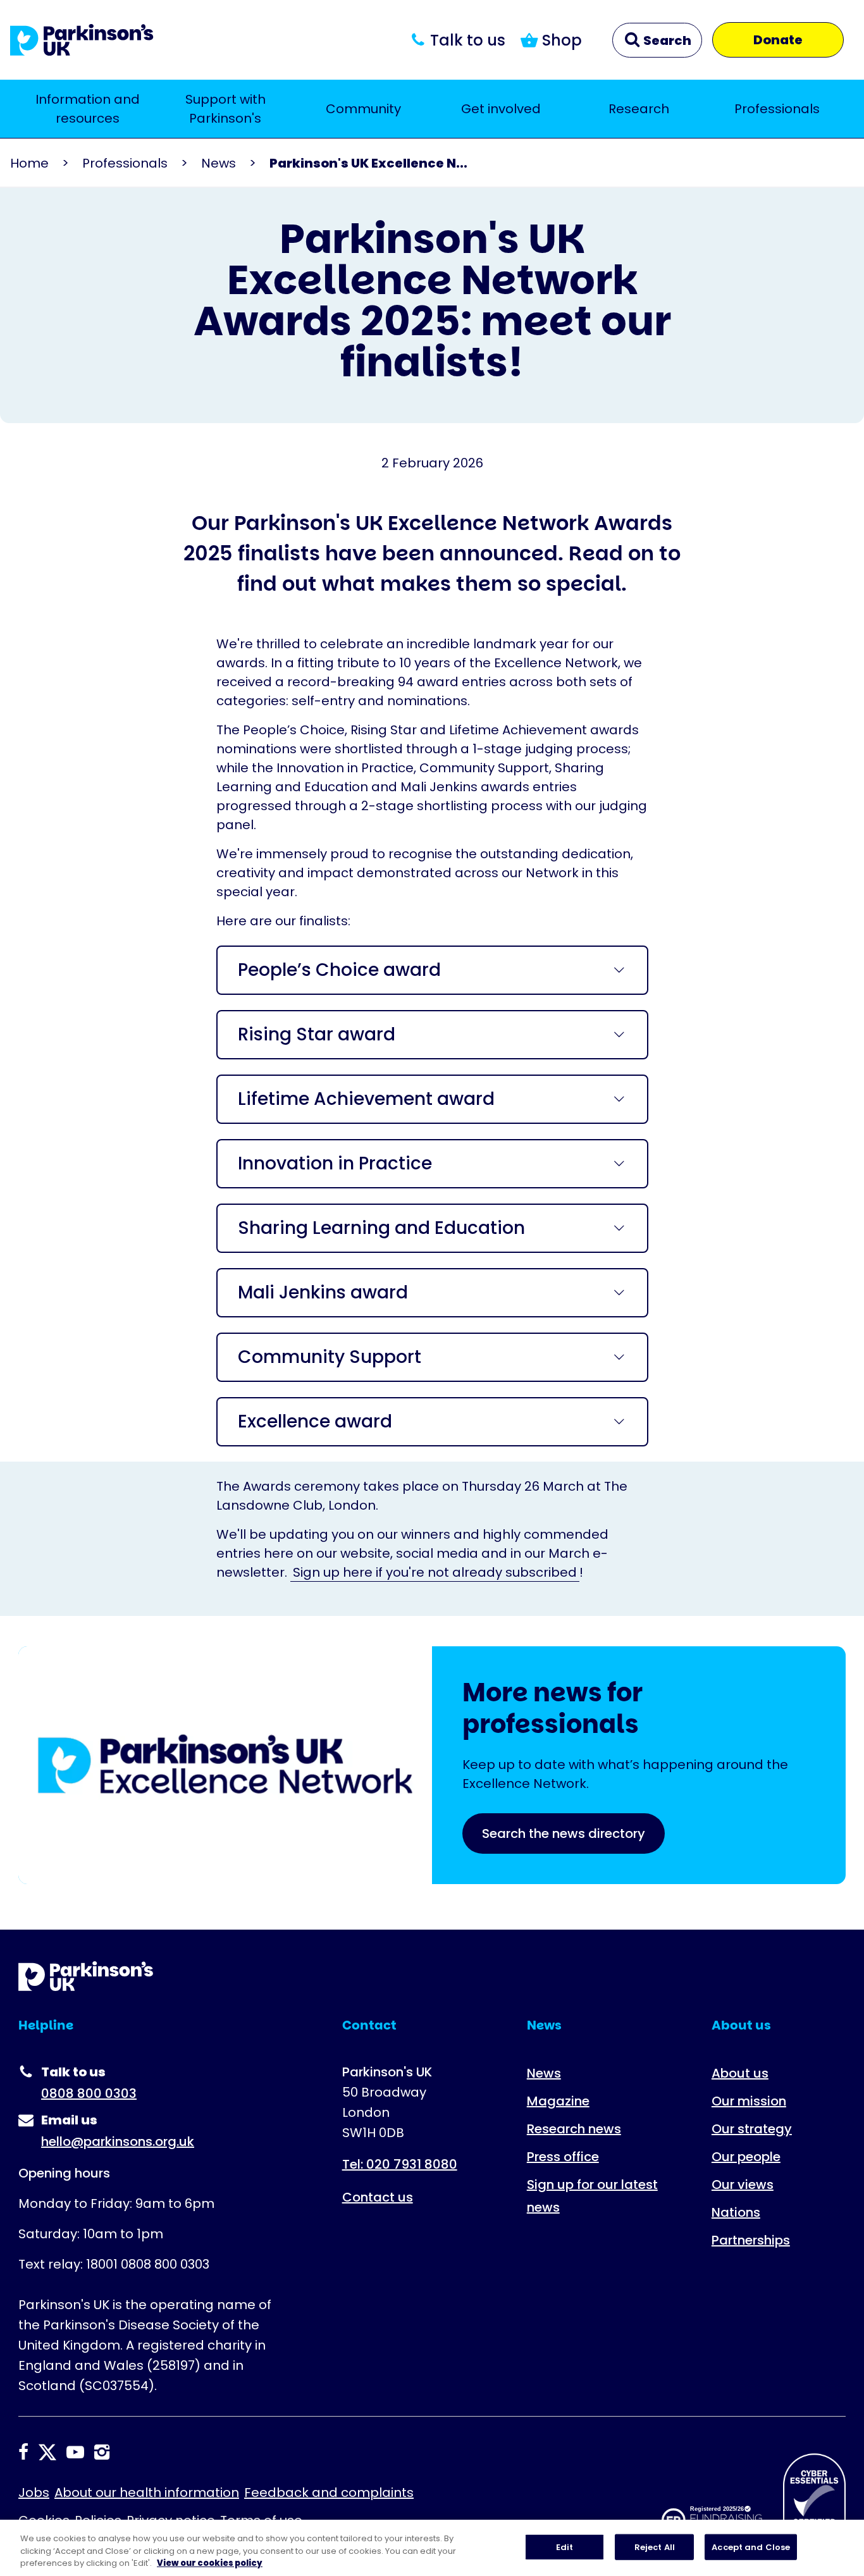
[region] (432, 2548)
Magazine (558, 2101)
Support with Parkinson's (225, 109)
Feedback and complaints (329, 2493)
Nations (736, 2212)
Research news (574, 2129)
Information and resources (88, 109)
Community (363, 109)
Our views (743, 2185)
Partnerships (751, 2240)
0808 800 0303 (89, 2093)
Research (639, 109)
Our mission (749, 2101)
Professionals (777, 109)
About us (740, 2073)
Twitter (47, 2452)
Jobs (34, 2493)
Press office (563, 2157)
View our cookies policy (210, 2563)
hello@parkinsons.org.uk (118, 2142)
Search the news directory (564, 1833)
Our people (746, 2157)
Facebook (23, 2452)
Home (29, 163)
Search (666, 40)
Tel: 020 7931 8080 (400, 2164)
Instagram (102, 2452)
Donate (778, 40)
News (219, 163)
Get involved (501, 109)
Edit (565, 2547)
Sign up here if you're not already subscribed (435, 1572)
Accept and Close (751, 2547)
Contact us (378, 2197)
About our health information (147, 2493)
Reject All (655, 2547)
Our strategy (752, 2129)
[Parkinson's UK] (82, 40)
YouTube (75, 2452)
